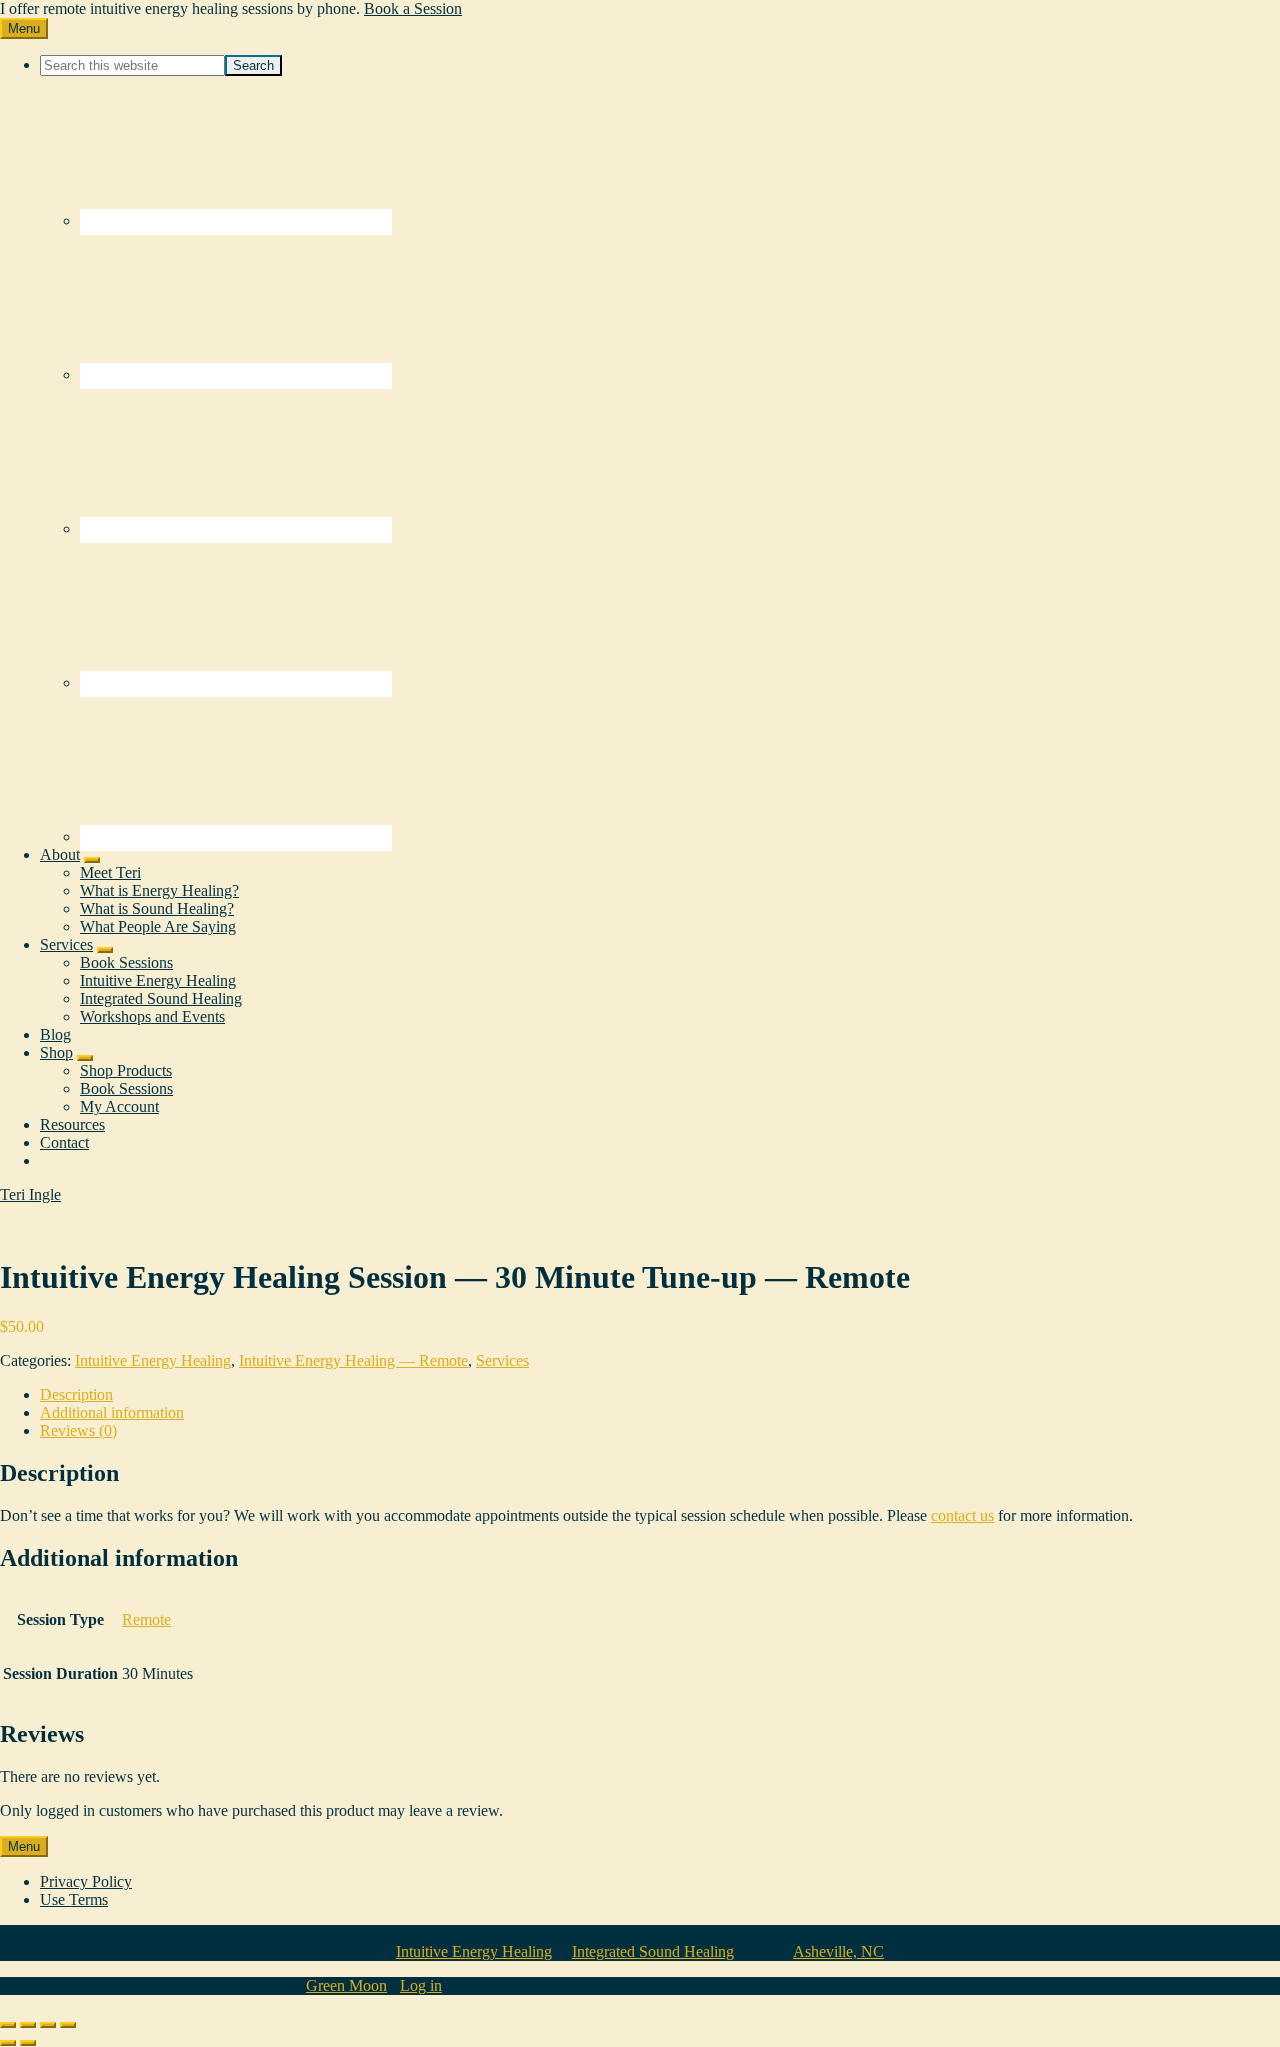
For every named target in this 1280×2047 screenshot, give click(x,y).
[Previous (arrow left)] (8, 2043)
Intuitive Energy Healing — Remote (353, 1360)
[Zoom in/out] (8, 2025)
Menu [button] (24, 28)
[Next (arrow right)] (28, 2043)
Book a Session (413, 8)
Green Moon (346, 1985)
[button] (92, 860)
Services (502, 1360)
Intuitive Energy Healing (153, 1360)
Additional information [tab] (112, 1412)
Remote (146, 1619)
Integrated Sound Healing (653, 1951)
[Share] (48, 2025)
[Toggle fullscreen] (28, 2025)
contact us (962, 1515)
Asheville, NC (838, 1951)
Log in (421, 1985)
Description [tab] (76, 1394)
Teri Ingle (30, 1194)
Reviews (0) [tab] (78, 1430)
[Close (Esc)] (68, 2025)
